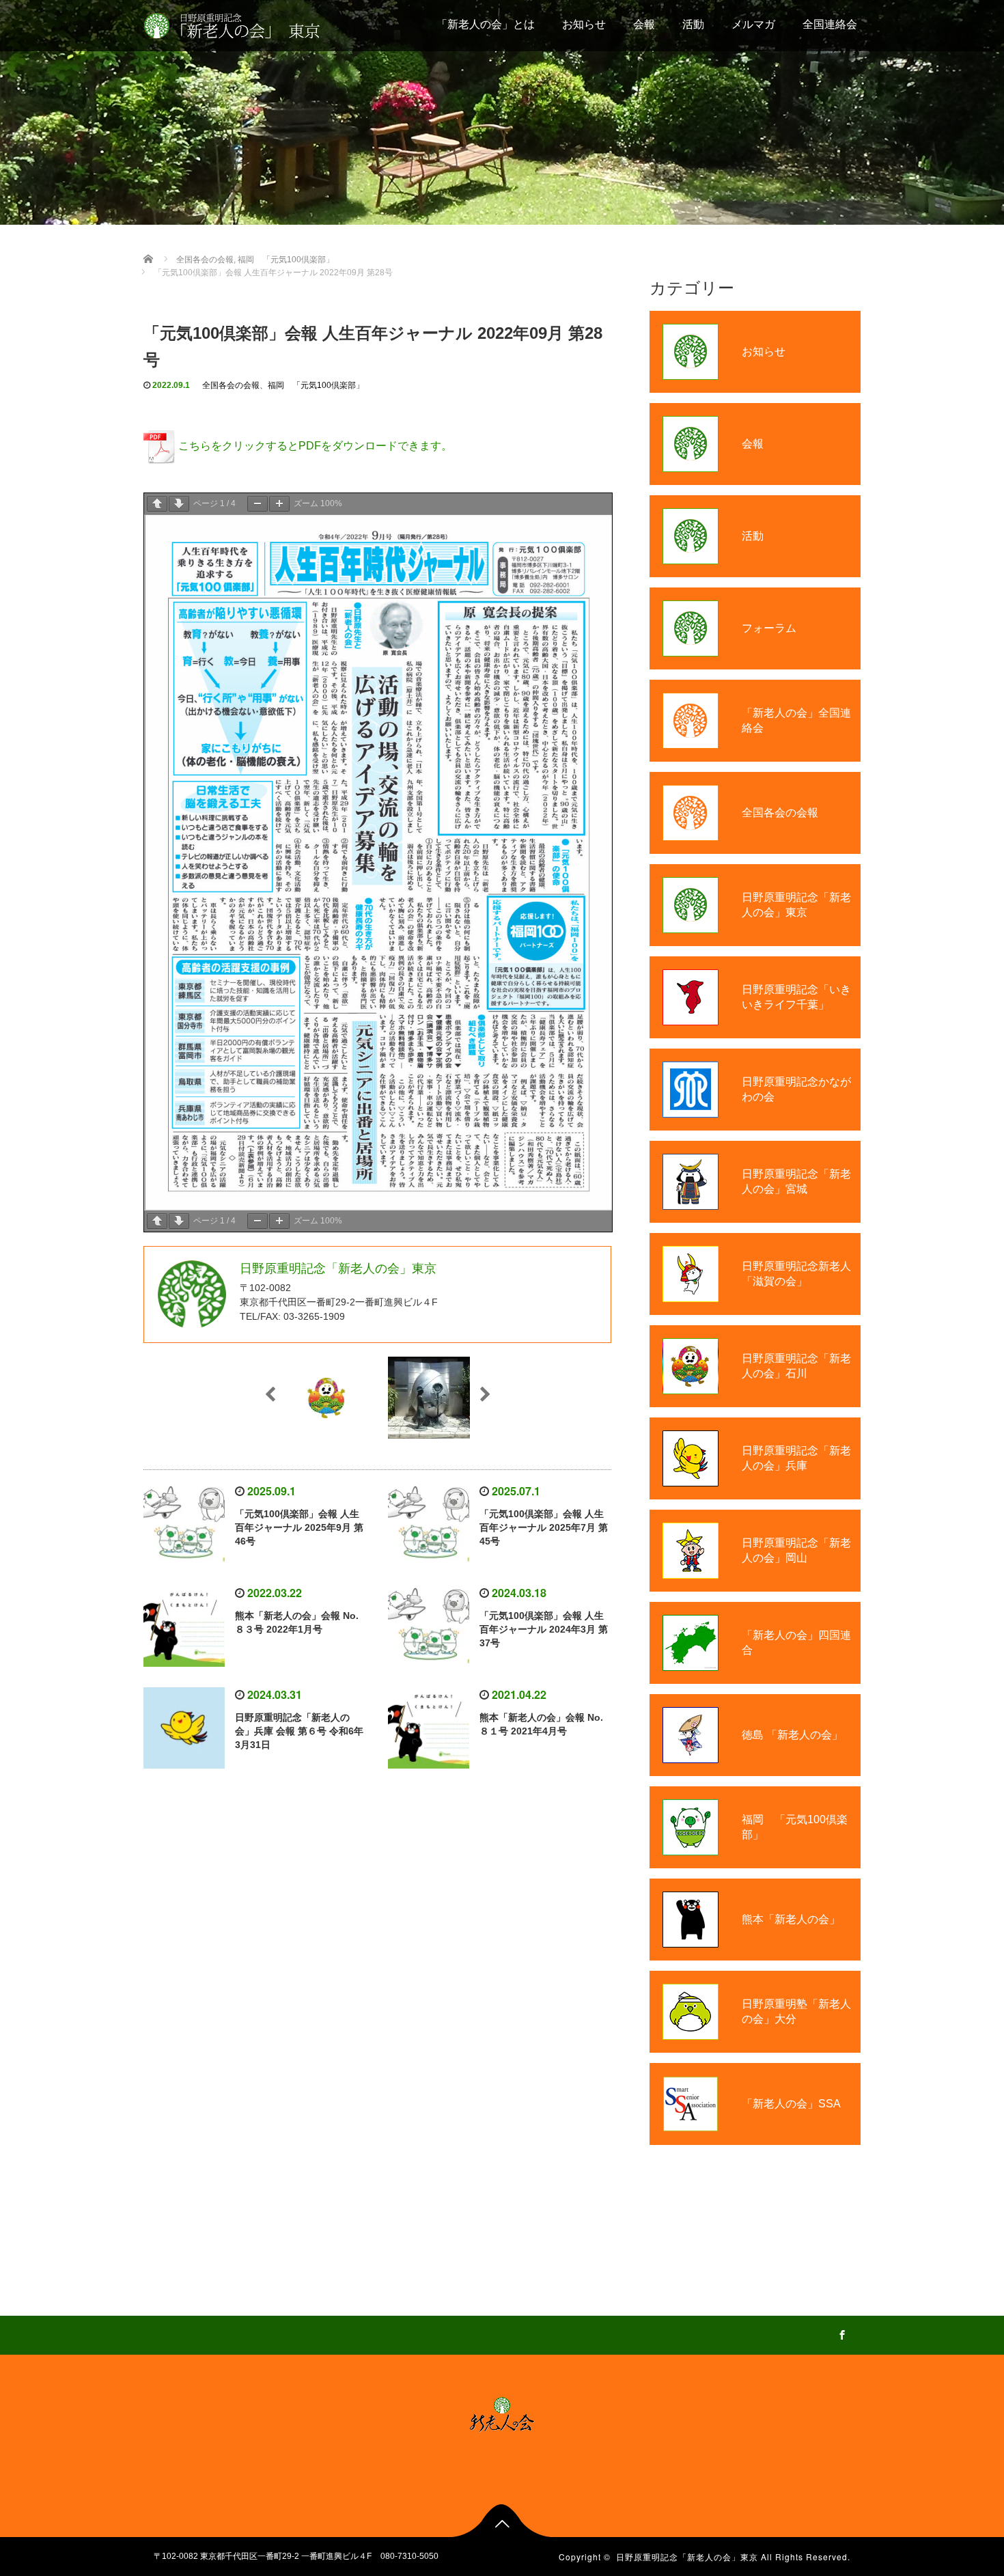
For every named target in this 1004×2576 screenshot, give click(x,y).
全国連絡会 (830, 24)
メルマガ (753, 24)
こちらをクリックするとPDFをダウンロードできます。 (315, 446)
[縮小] (257, 504)
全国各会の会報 (231, 385)
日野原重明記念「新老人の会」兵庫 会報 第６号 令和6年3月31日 (299, 1731)
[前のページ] (157, 504)
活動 (693, 24)
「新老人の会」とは (486, 24)
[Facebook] (840, 2333)
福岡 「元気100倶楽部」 (316, 385)
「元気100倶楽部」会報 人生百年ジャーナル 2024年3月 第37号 (544, 1629)
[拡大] (279, 504)
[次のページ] (179, 504)
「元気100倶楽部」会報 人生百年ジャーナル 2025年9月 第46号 (299, 1527)
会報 (644, 24)
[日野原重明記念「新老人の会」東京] (246, 24)
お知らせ (584, 24)
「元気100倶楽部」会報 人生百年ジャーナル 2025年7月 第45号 (544, 1527)
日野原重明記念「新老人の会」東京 (687, 2557)
